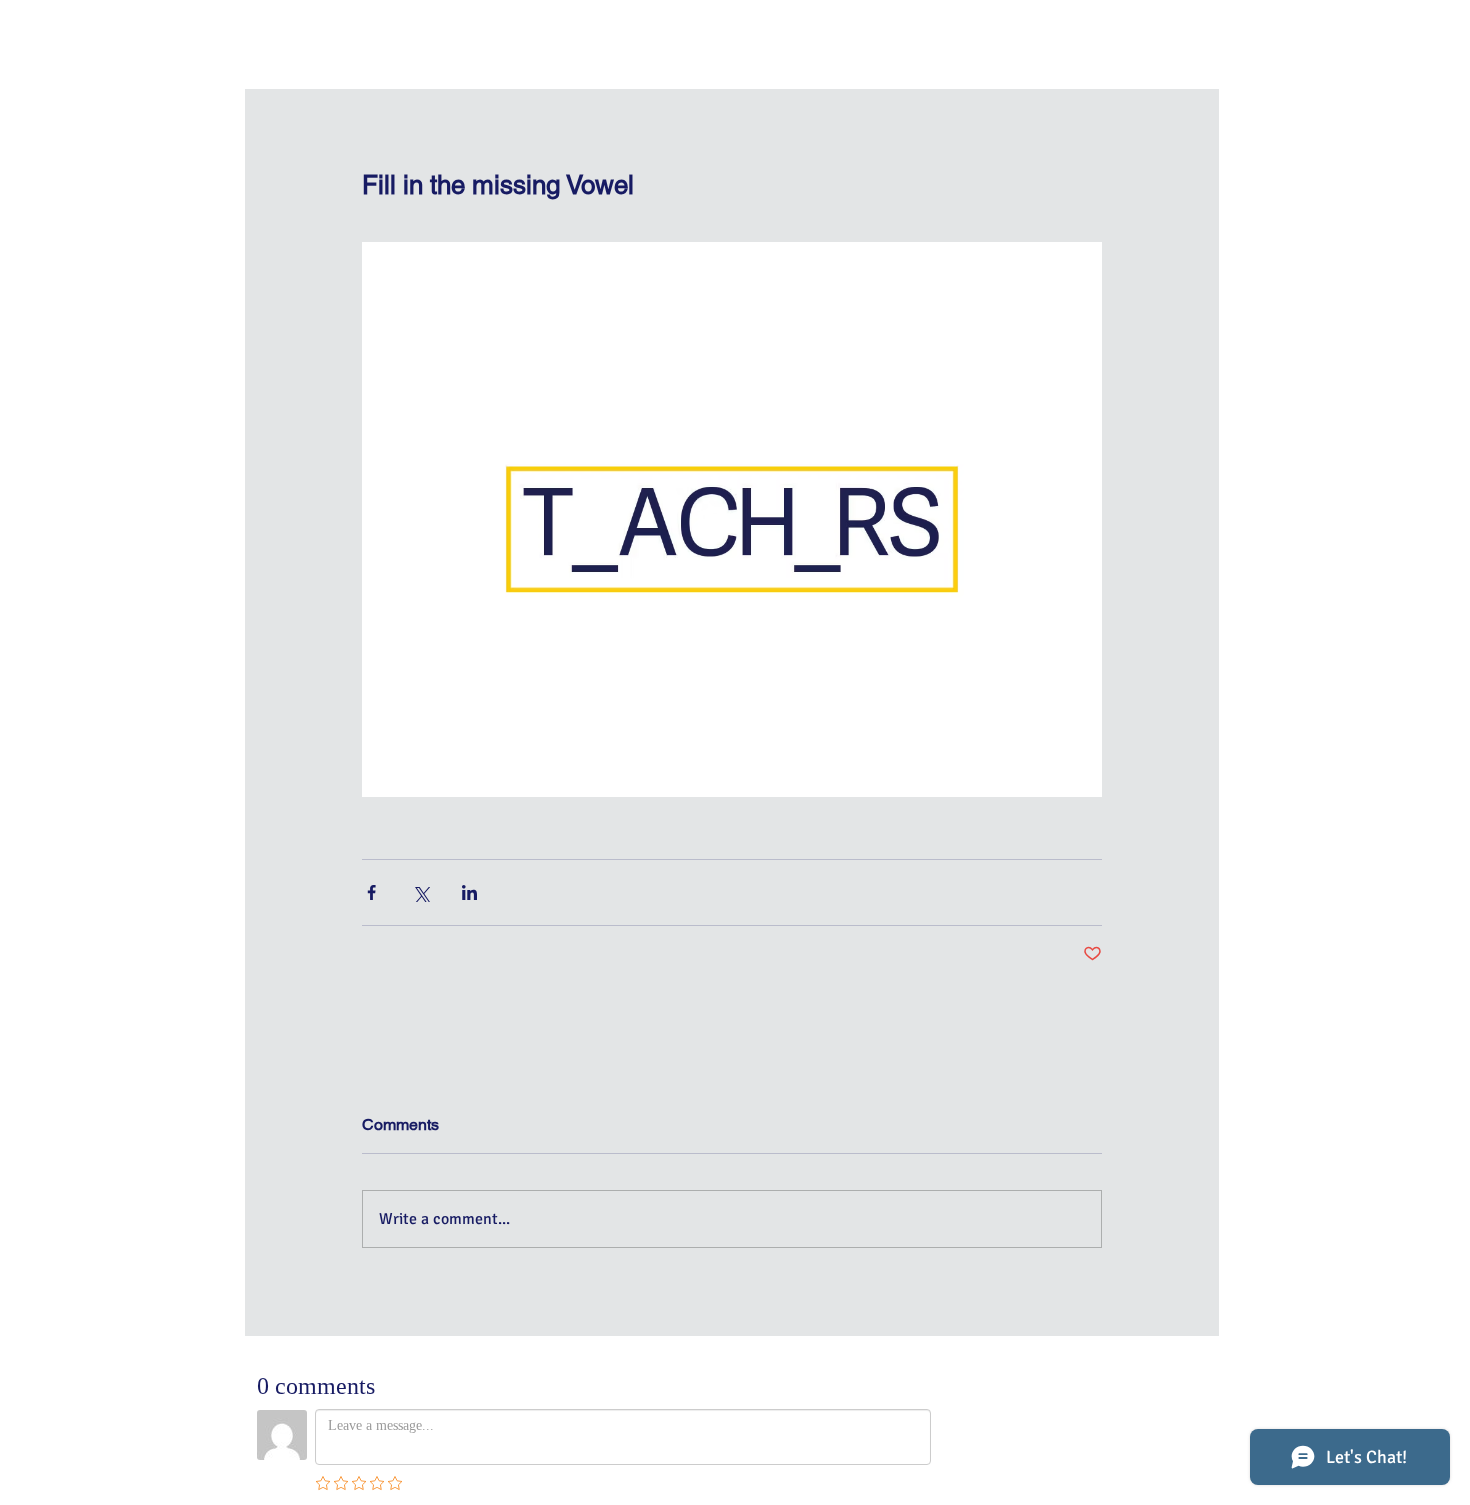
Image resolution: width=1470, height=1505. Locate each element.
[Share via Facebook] (371, 892)
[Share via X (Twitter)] (420, 892)
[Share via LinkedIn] (469, 892)
